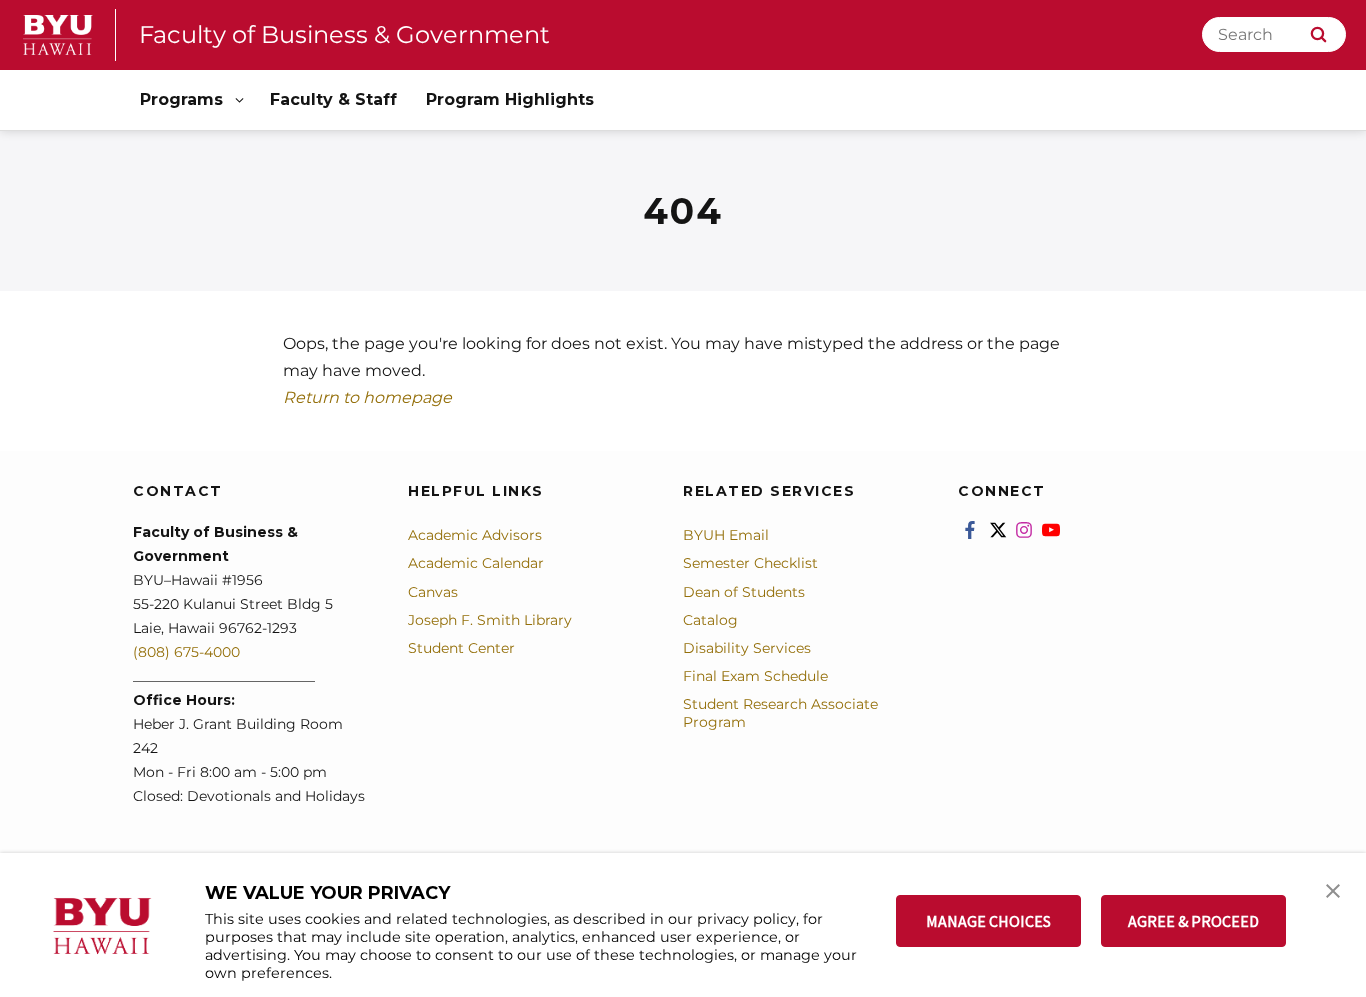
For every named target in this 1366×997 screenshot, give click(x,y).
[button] (1333, 889)
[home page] (58, 35)
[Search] (1318, 34)
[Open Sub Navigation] (241, 100)
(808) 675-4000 (186, 652)
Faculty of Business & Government (344, 34)
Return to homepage (367, 397)
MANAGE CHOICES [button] (988, 921)
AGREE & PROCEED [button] (1193, 921)
